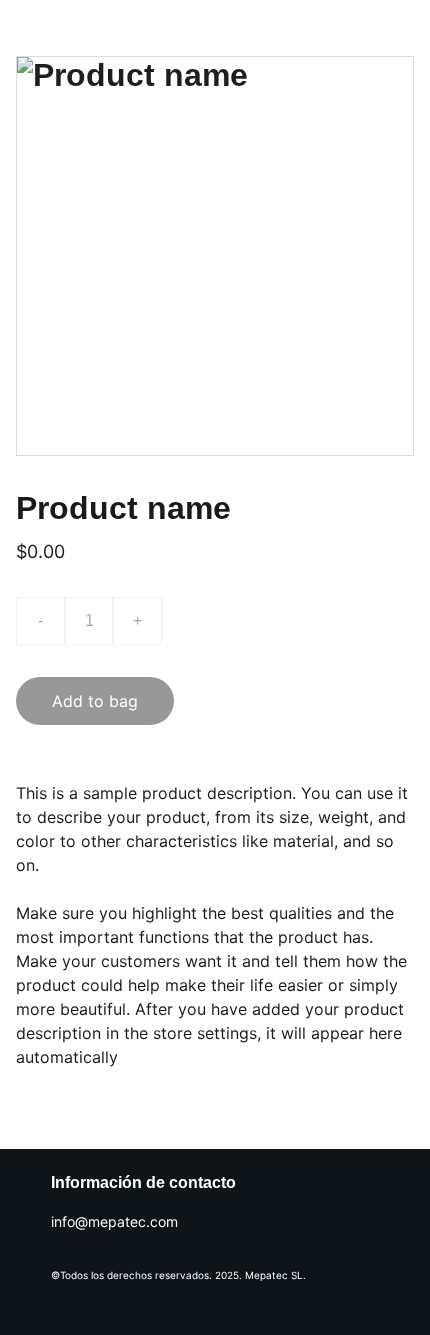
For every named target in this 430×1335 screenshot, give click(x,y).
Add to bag (95, 701)
